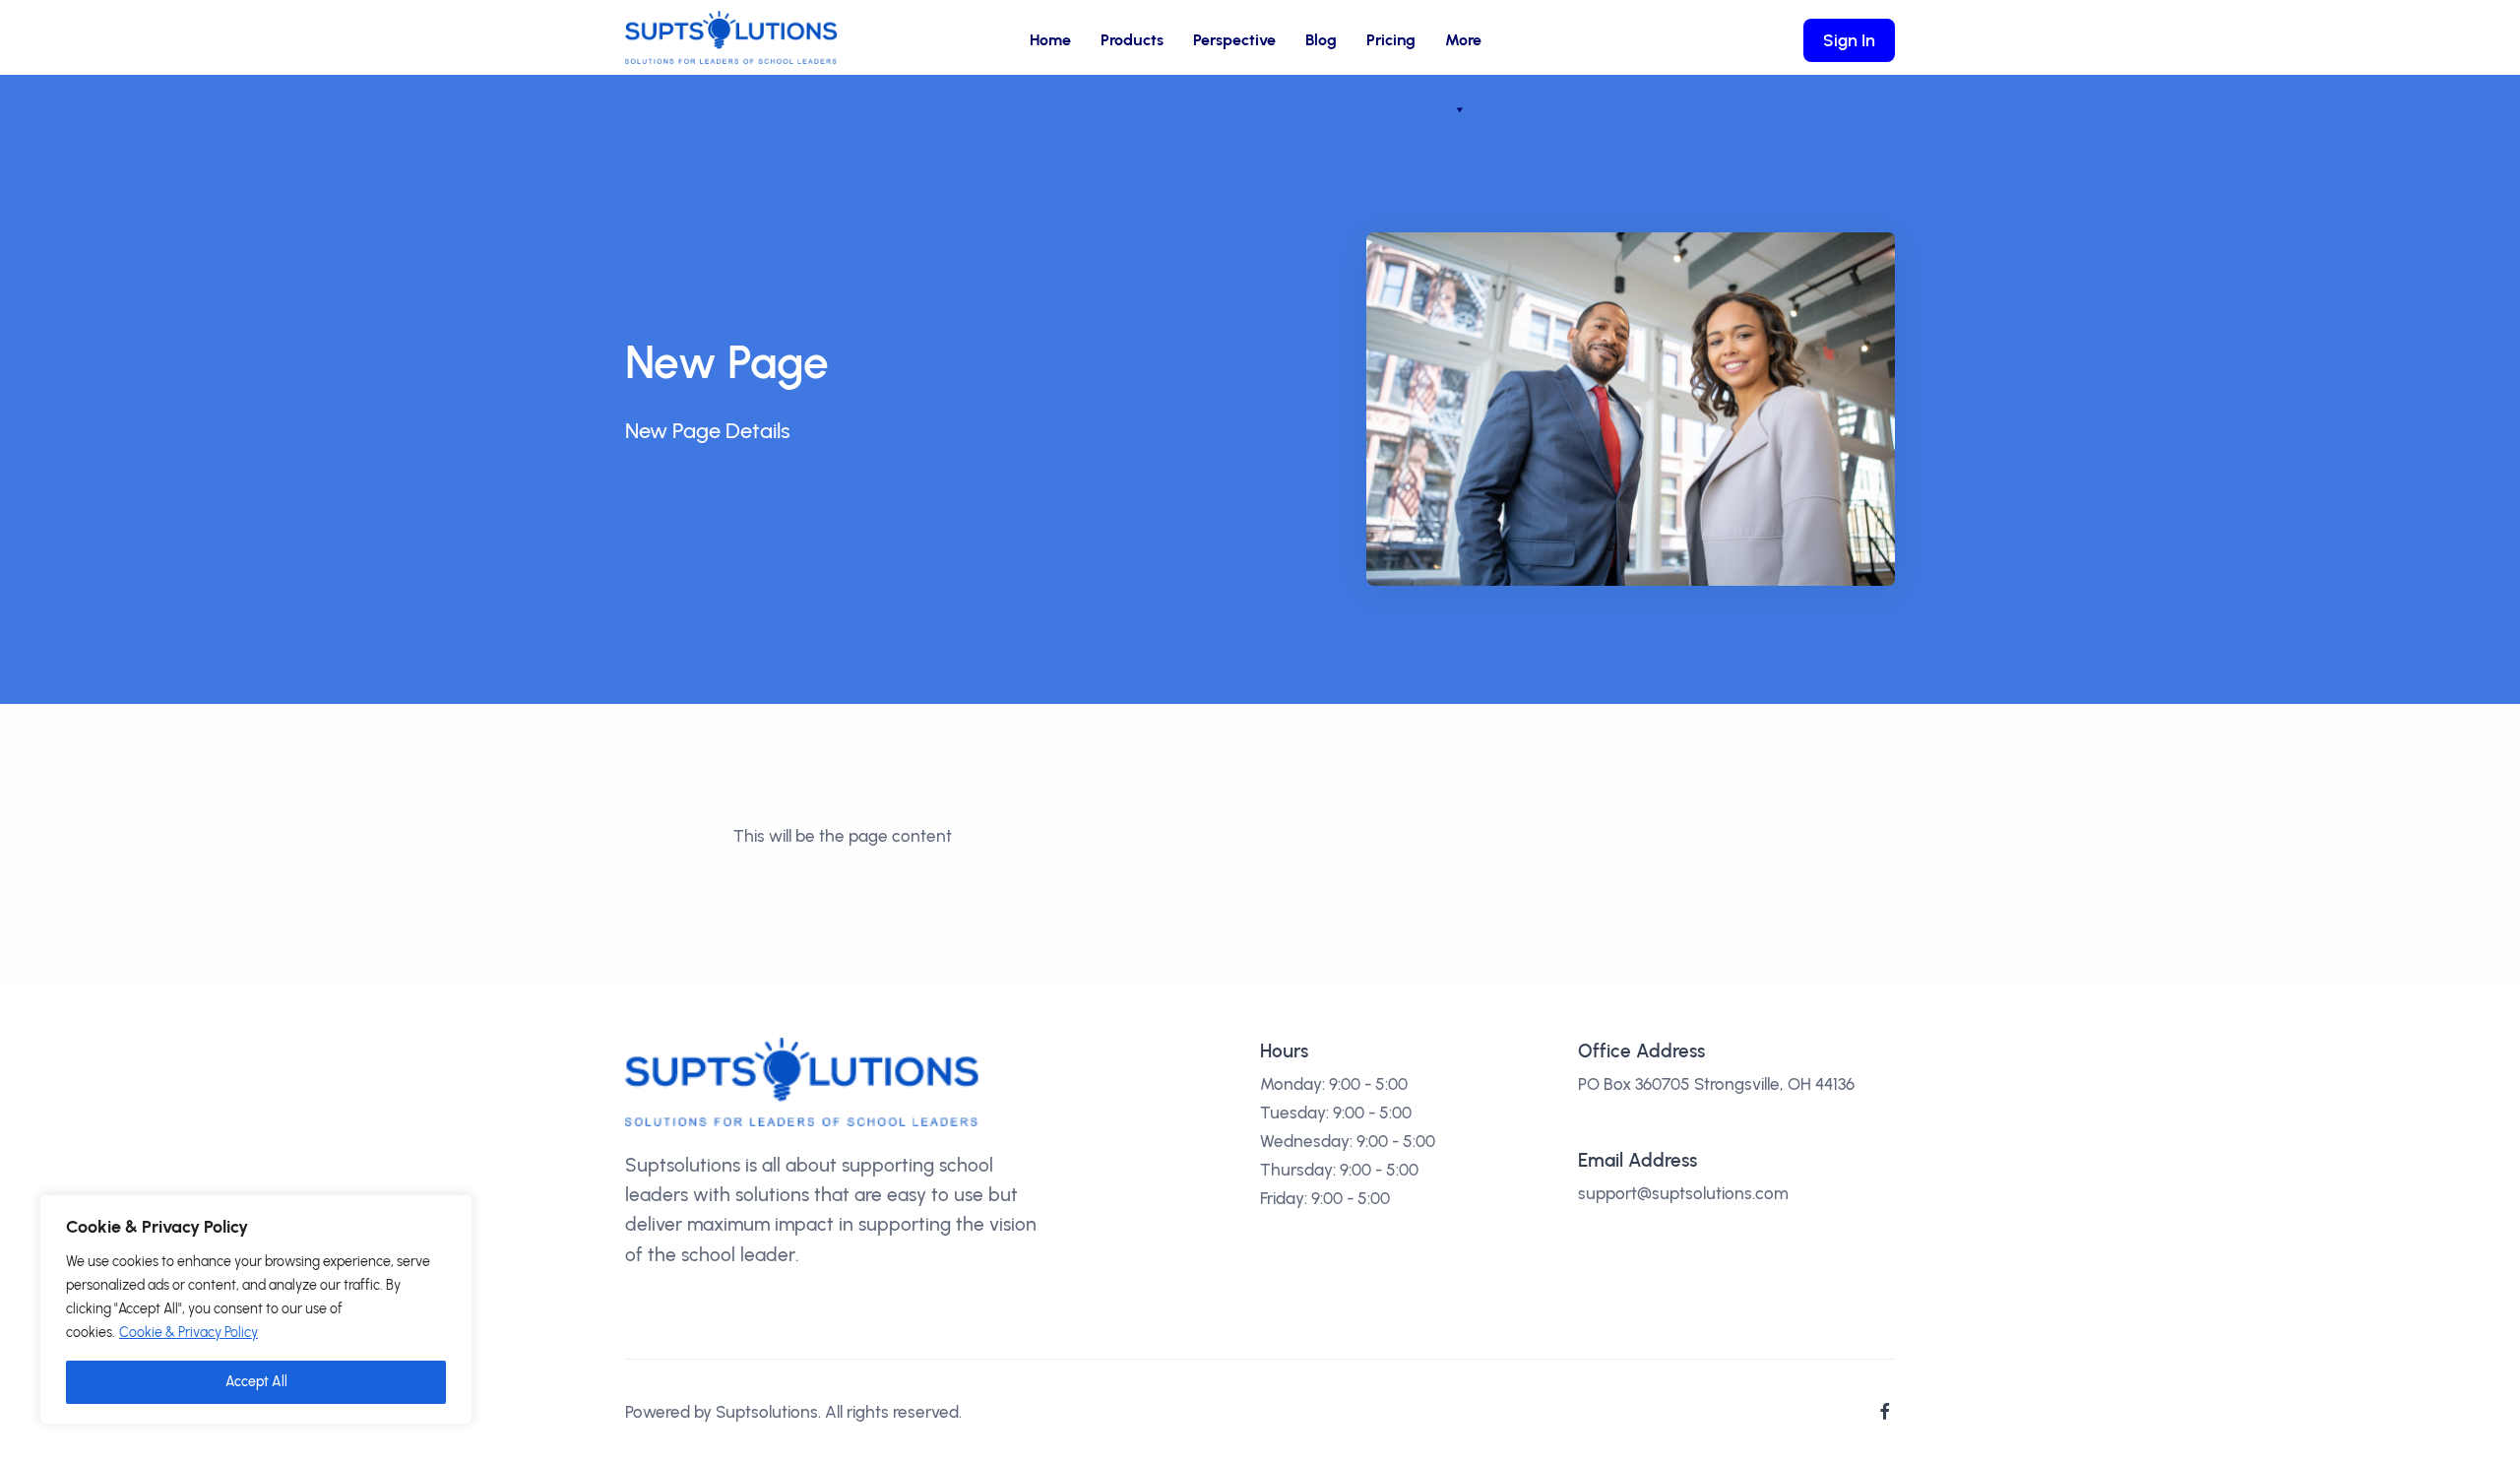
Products (1132, 40)
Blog (1321, 40)
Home (1050, 40)
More (1463, 40)
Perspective (1234, 40)
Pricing (1391, 40)
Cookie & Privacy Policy (189, 1333)
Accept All (256, 1382)
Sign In (1849, 40)
